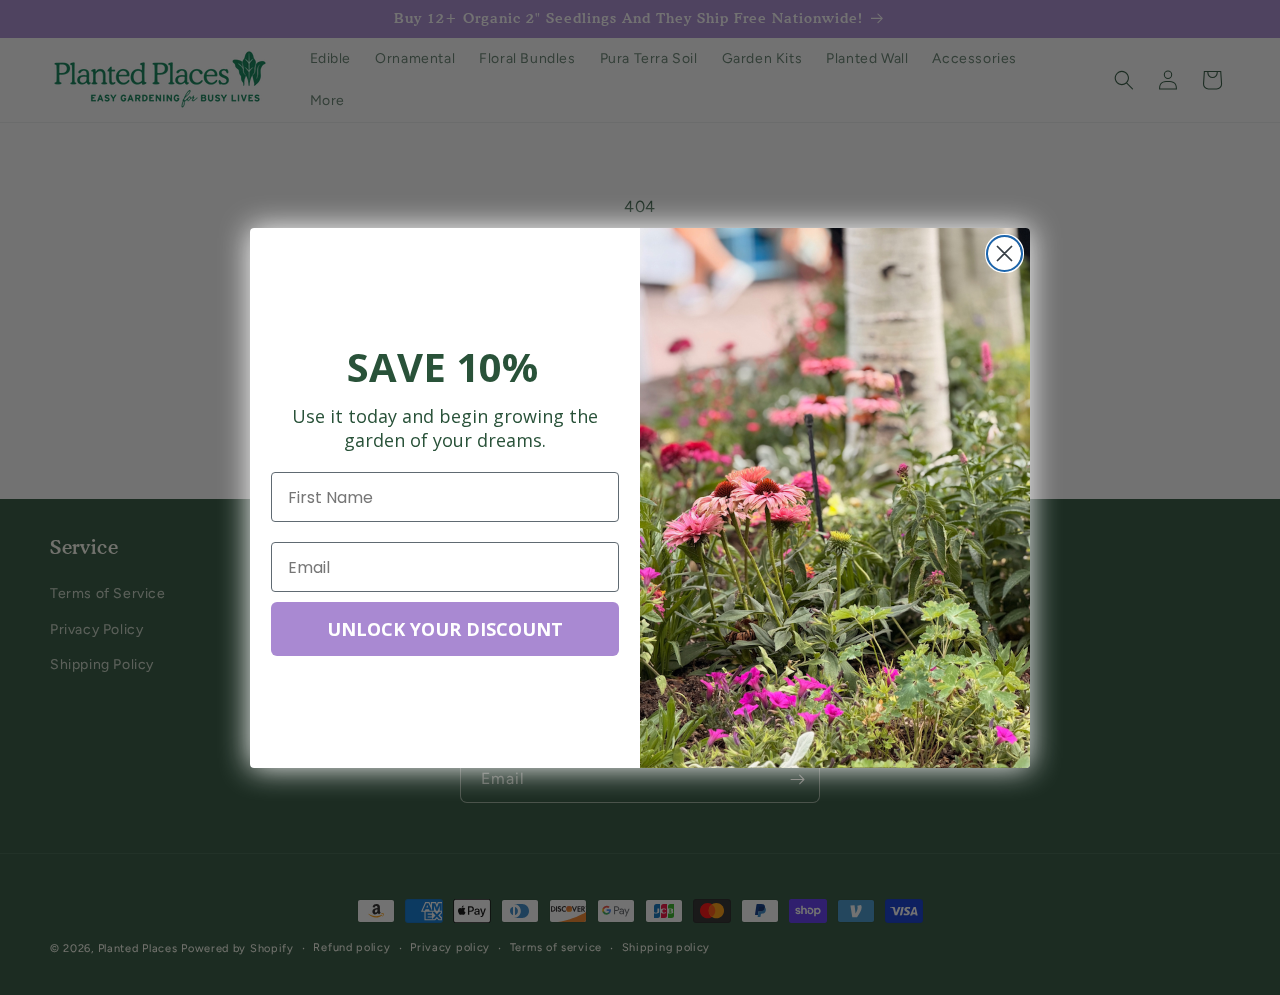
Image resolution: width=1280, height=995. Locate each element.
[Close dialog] (1004, 253)
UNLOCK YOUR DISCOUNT (445, 629)
